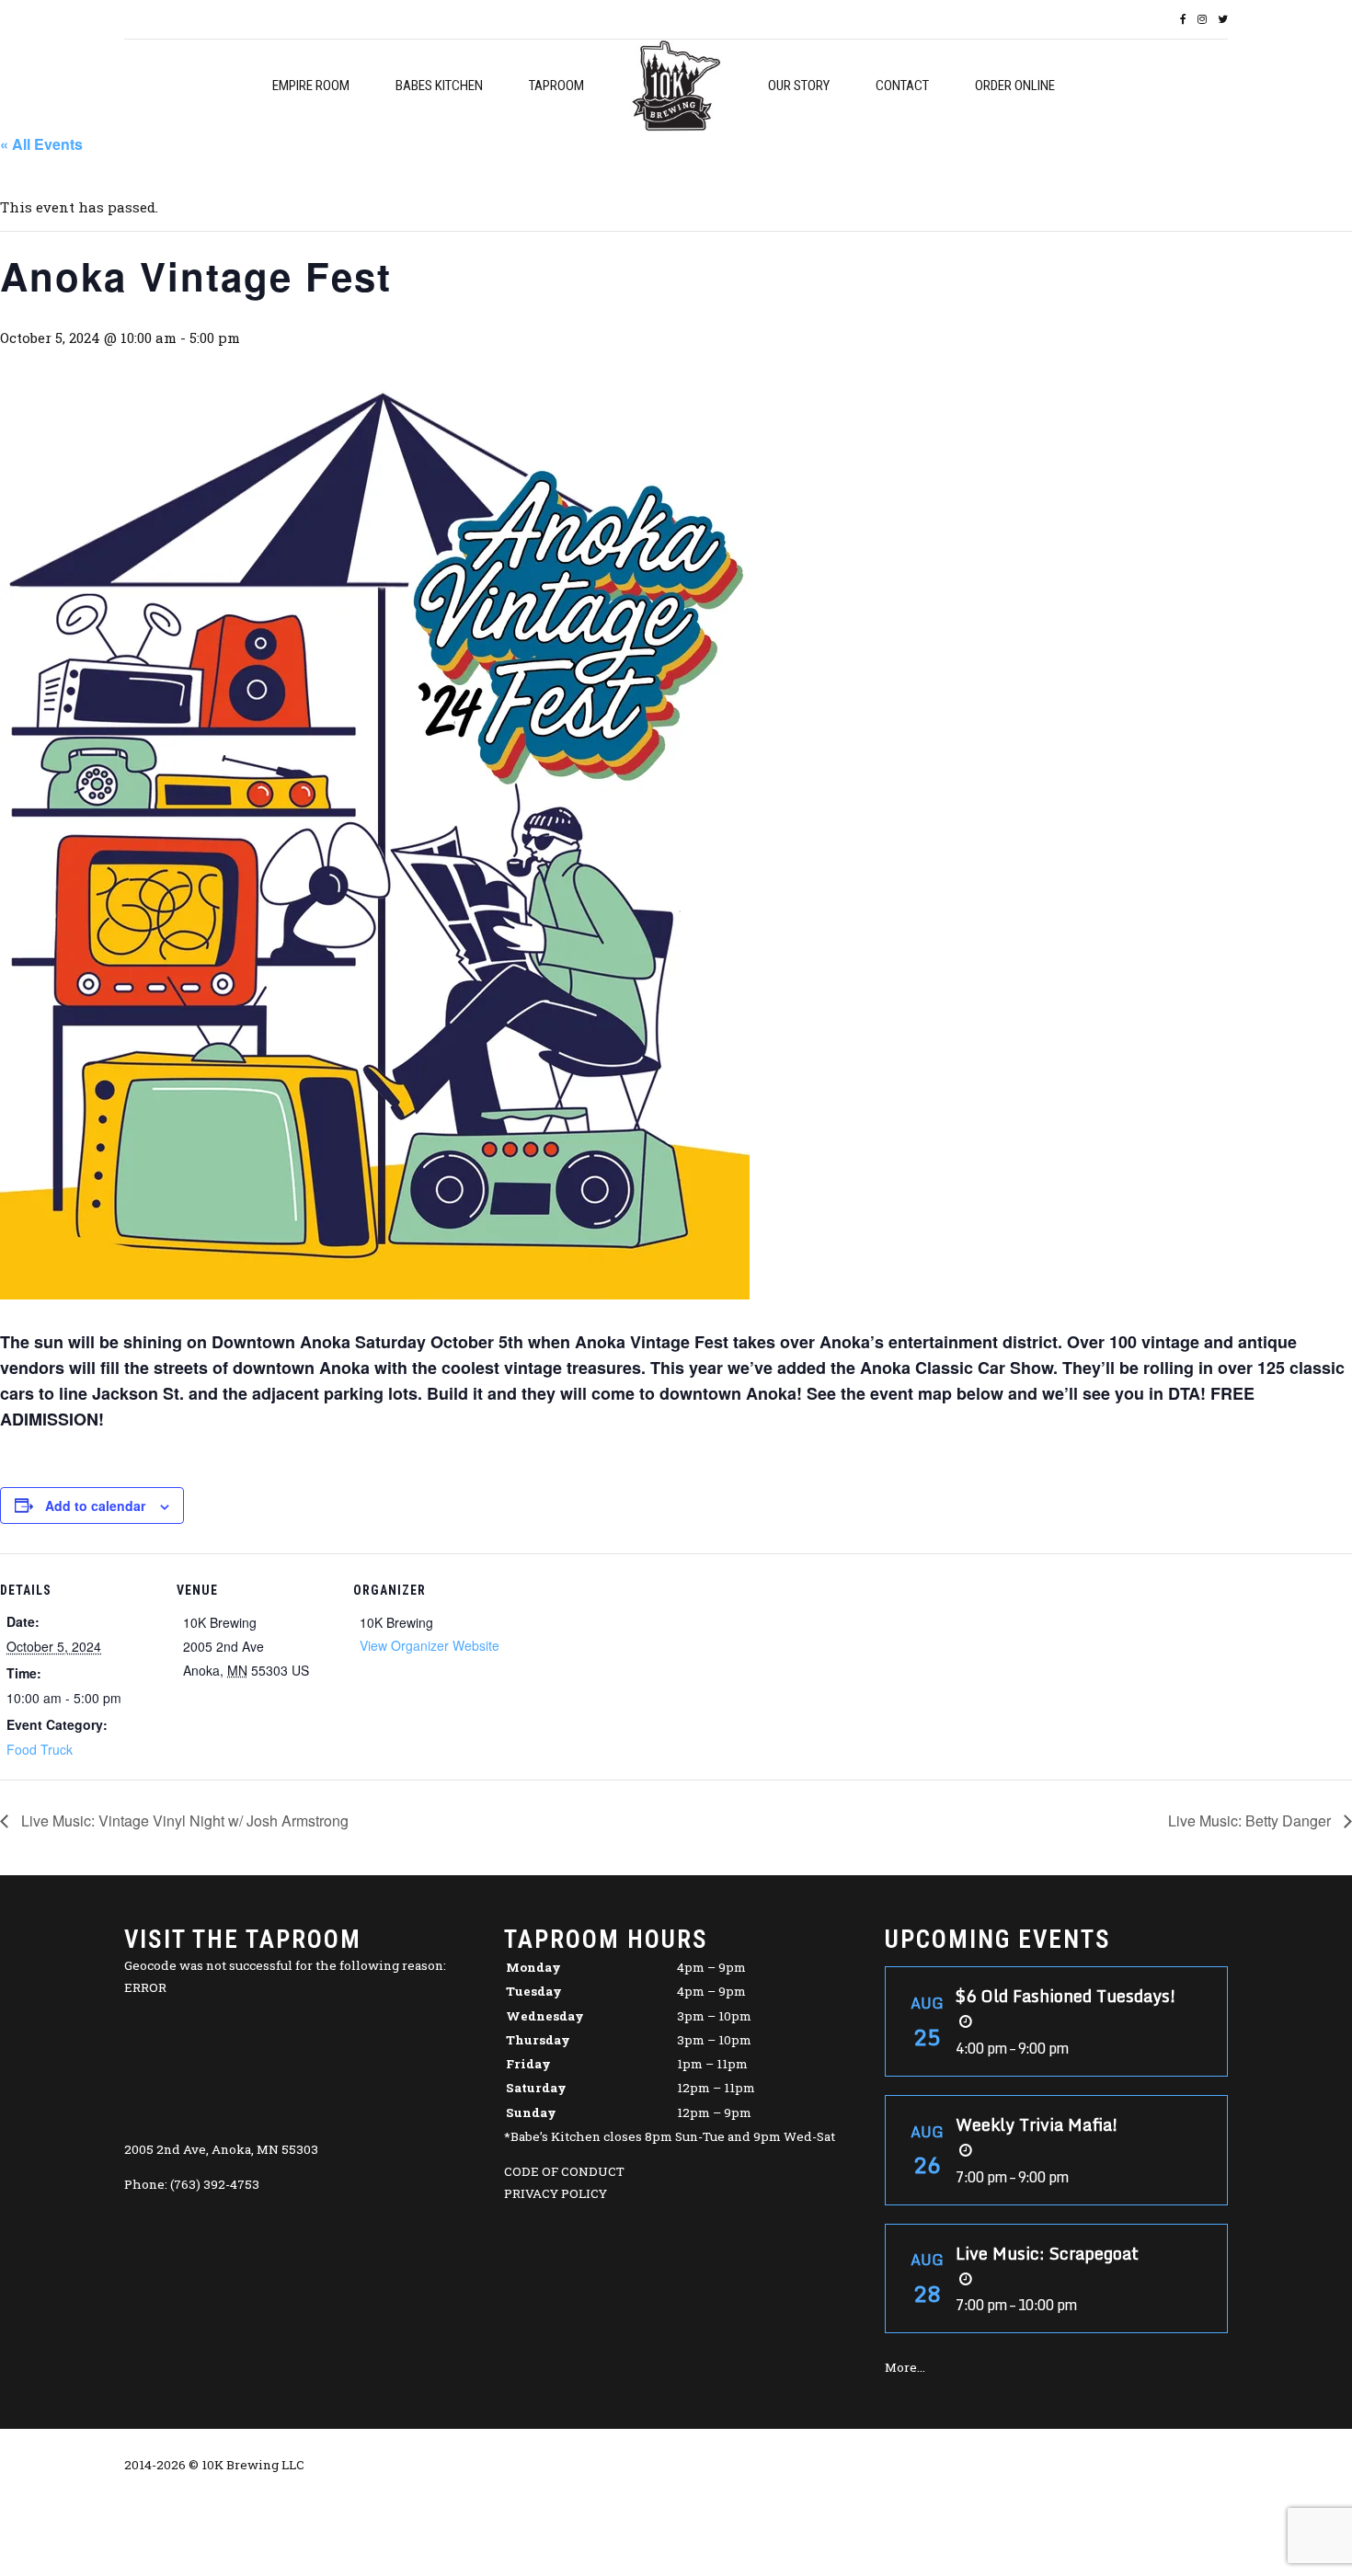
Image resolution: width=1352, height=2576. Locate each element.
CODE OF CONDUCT (564, 2171)
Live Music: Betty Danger (1251, 1820)
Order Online (1015, 86)
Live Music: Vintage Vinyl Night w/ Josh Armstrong (183, 1820)
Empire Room (311, 86)
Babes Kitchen (439, 86)
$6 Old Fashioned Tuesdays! (1066, 1996)
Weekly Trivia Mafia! (1037, 2124)
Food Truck (40, 1749)
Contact (902, 86)
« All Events (41, 144)
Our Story (799, 86)
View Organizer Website (430, 1645)
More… (905, 2367)
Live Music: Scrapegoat (1047, 2253)
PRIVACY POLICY (556, 2193)
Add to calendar (95, 1506)
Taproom (556, 86)
